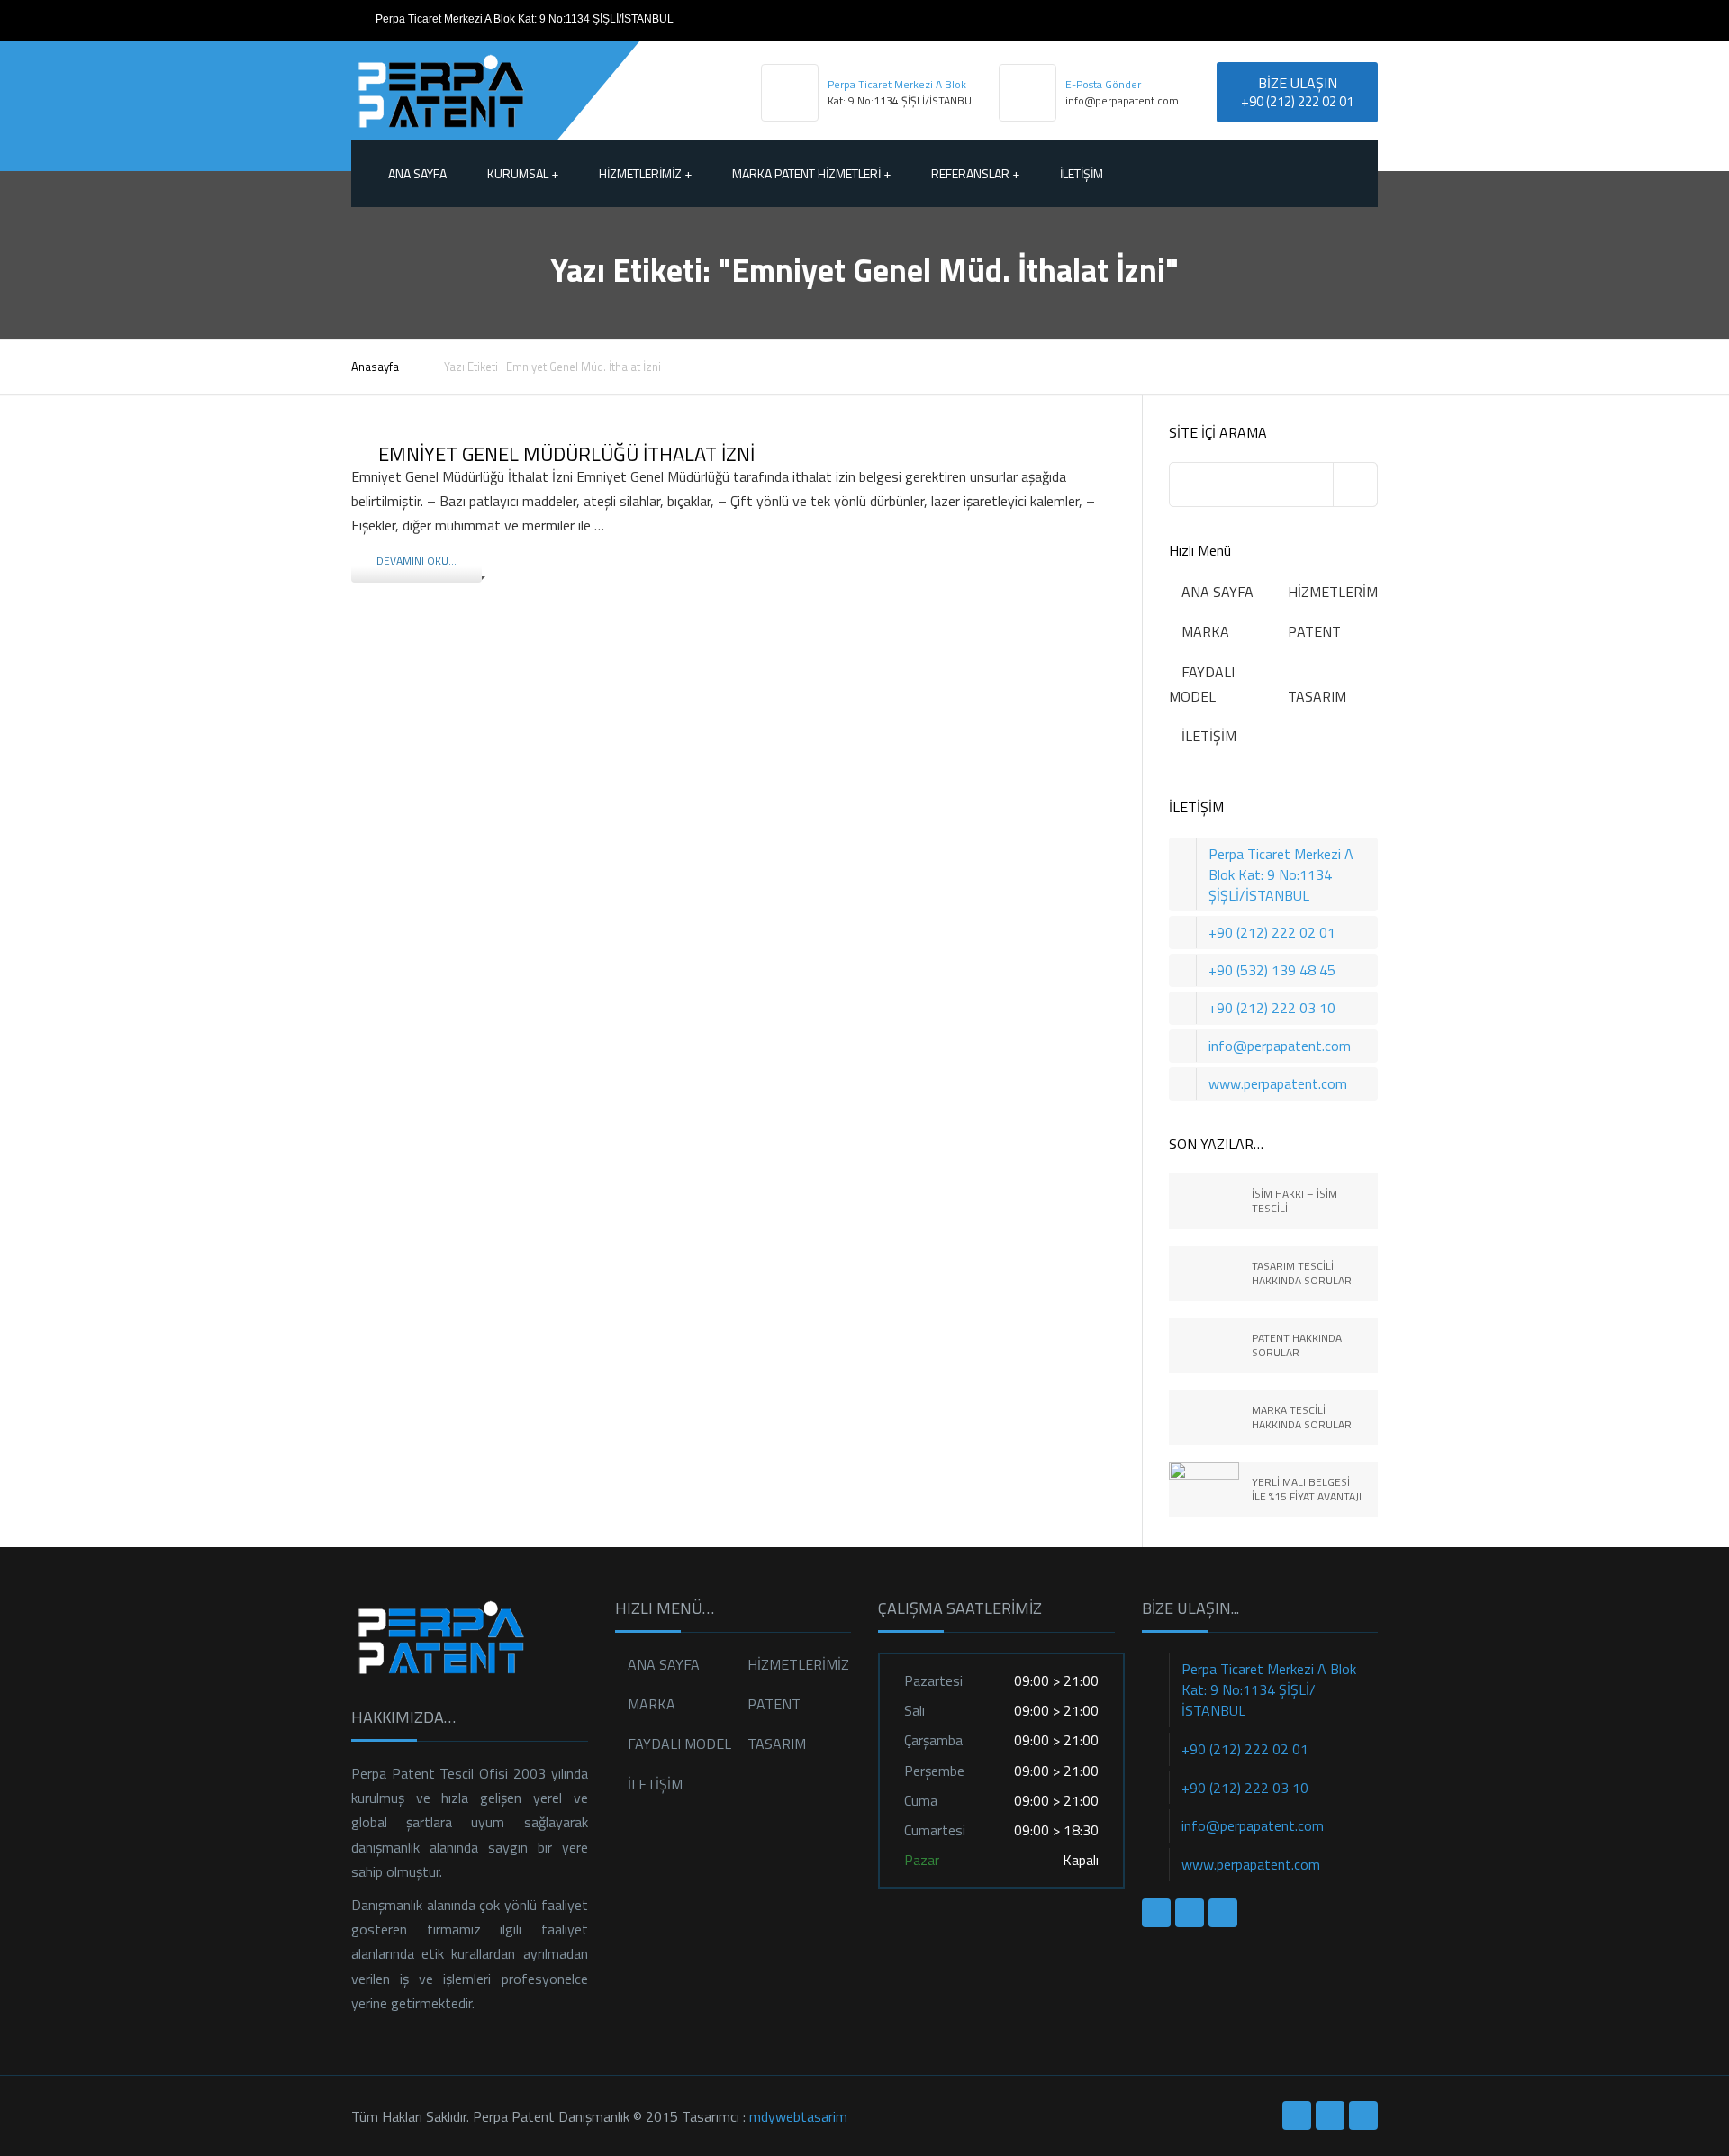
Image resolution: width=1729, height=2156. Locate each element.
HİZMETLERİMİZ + (645, 173)
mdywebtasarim (798, 2116)
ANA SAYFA (1218, 592)
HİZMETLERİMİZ (1339, 592)
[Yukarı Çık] (1634, 2061)
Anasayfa (375, 367)
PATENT (1314, 631)
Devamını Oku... (416, 561)
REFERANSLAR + (975, 173)
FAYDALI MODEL (679, 1744)
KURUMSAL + (523, 173)
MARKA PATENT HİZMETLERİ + (811, 173)
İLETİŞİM (1082, 173)
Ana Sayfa (417, 173)
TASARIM (1317, 696)
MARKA (1205, 631)
